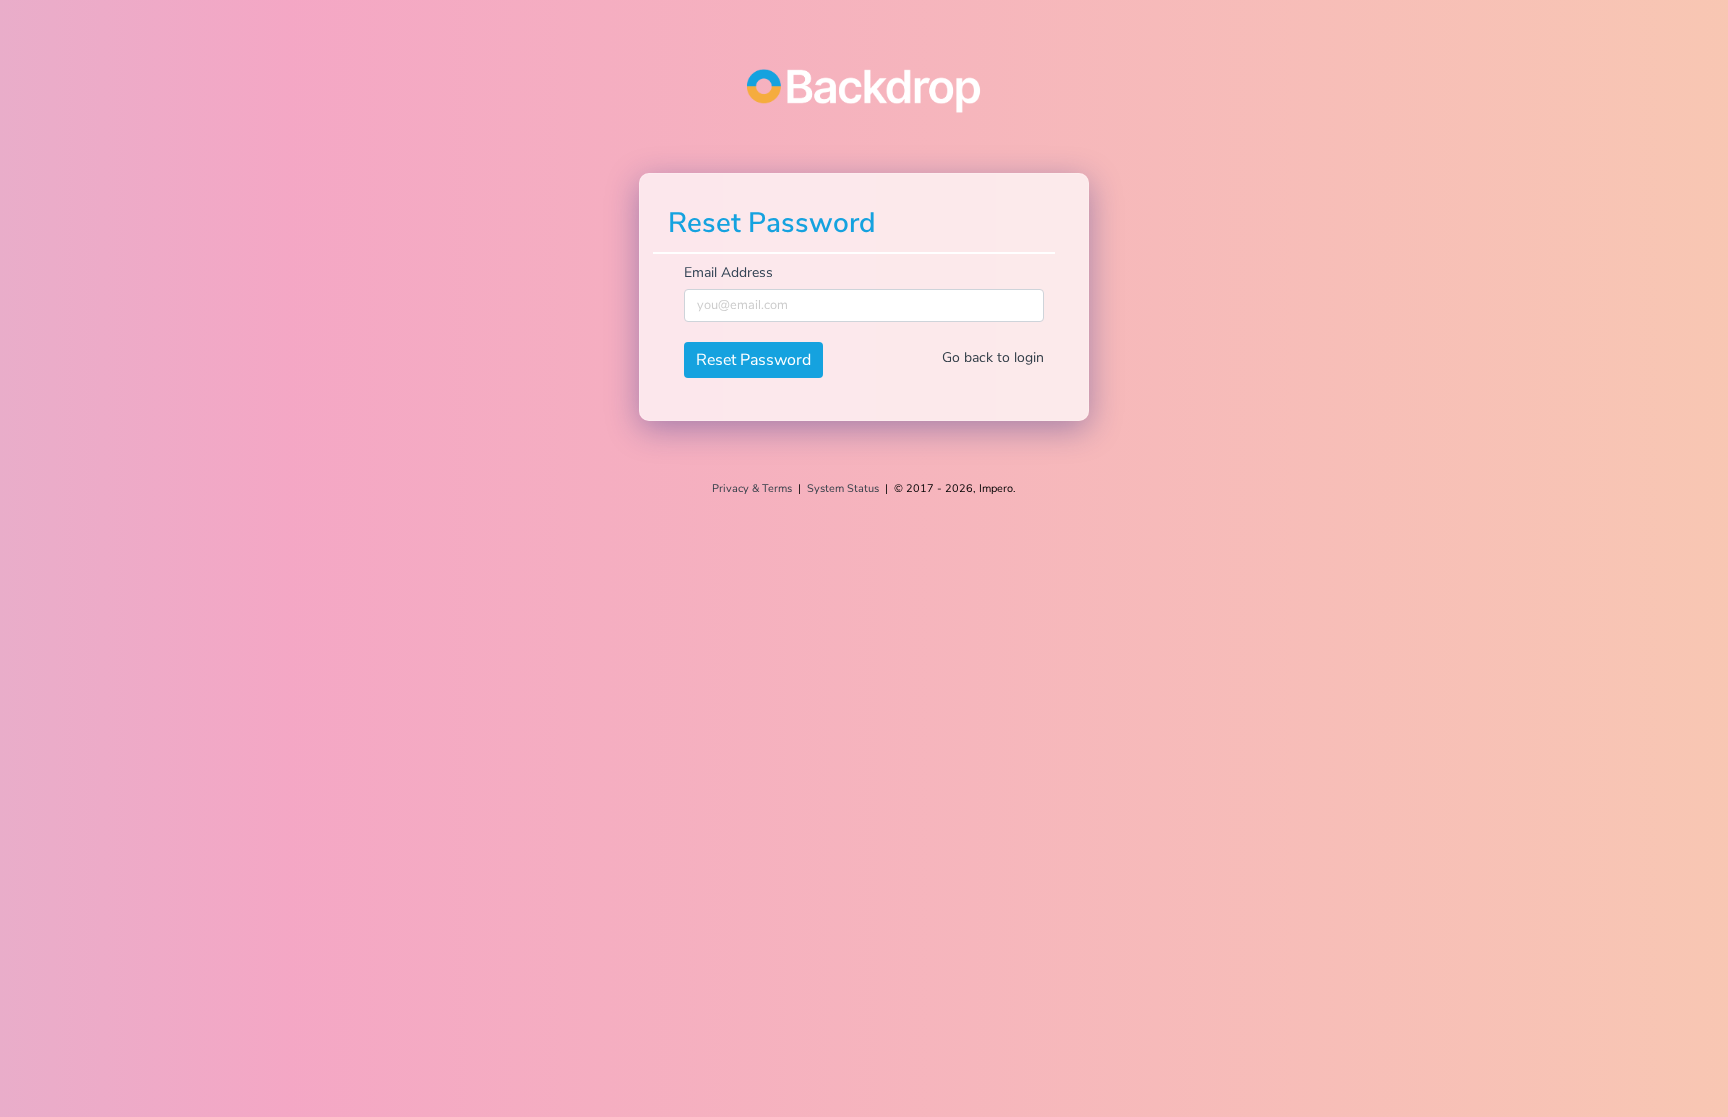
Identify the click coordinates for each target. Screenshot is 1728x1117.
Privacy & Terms (752, 488)
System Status (843, 488)
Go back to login (993, 357)
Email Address (728, 272)
